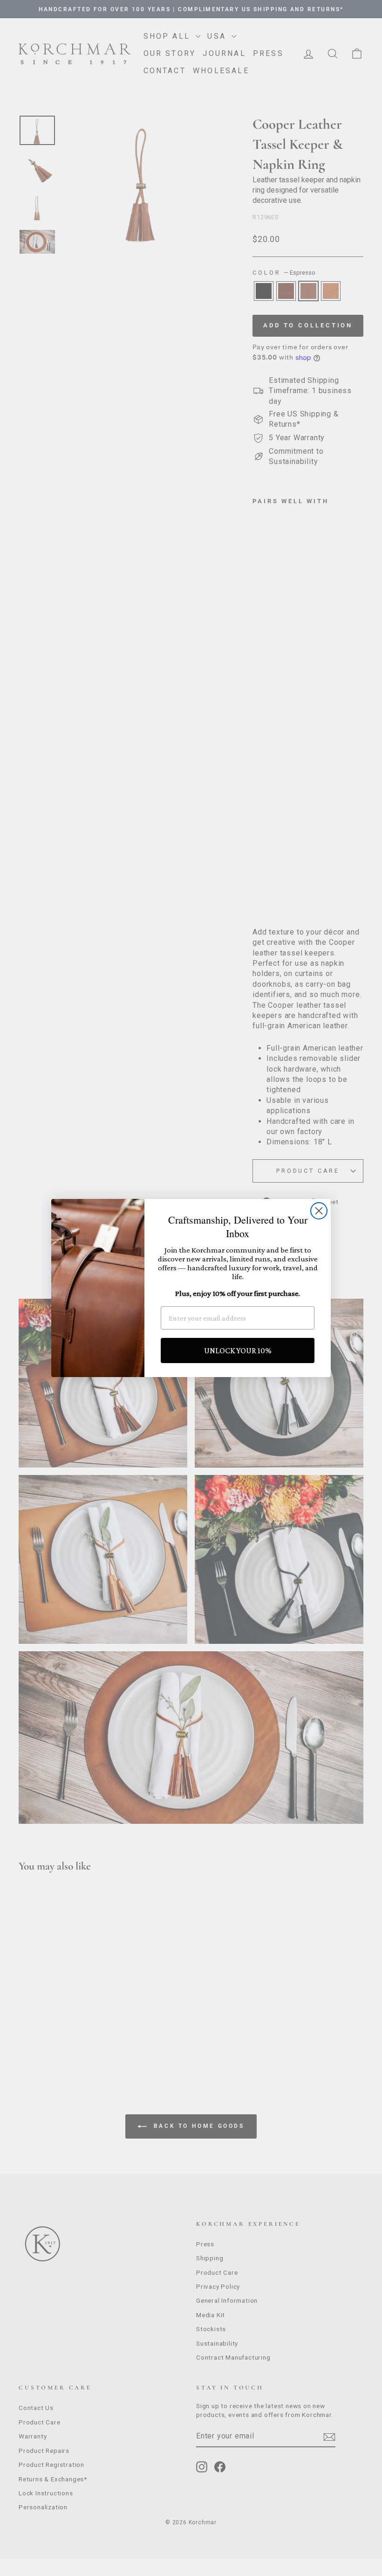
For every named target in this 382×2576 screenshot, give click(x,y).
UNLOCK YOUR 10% (238, 1350)
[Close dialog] (319, 1211)
